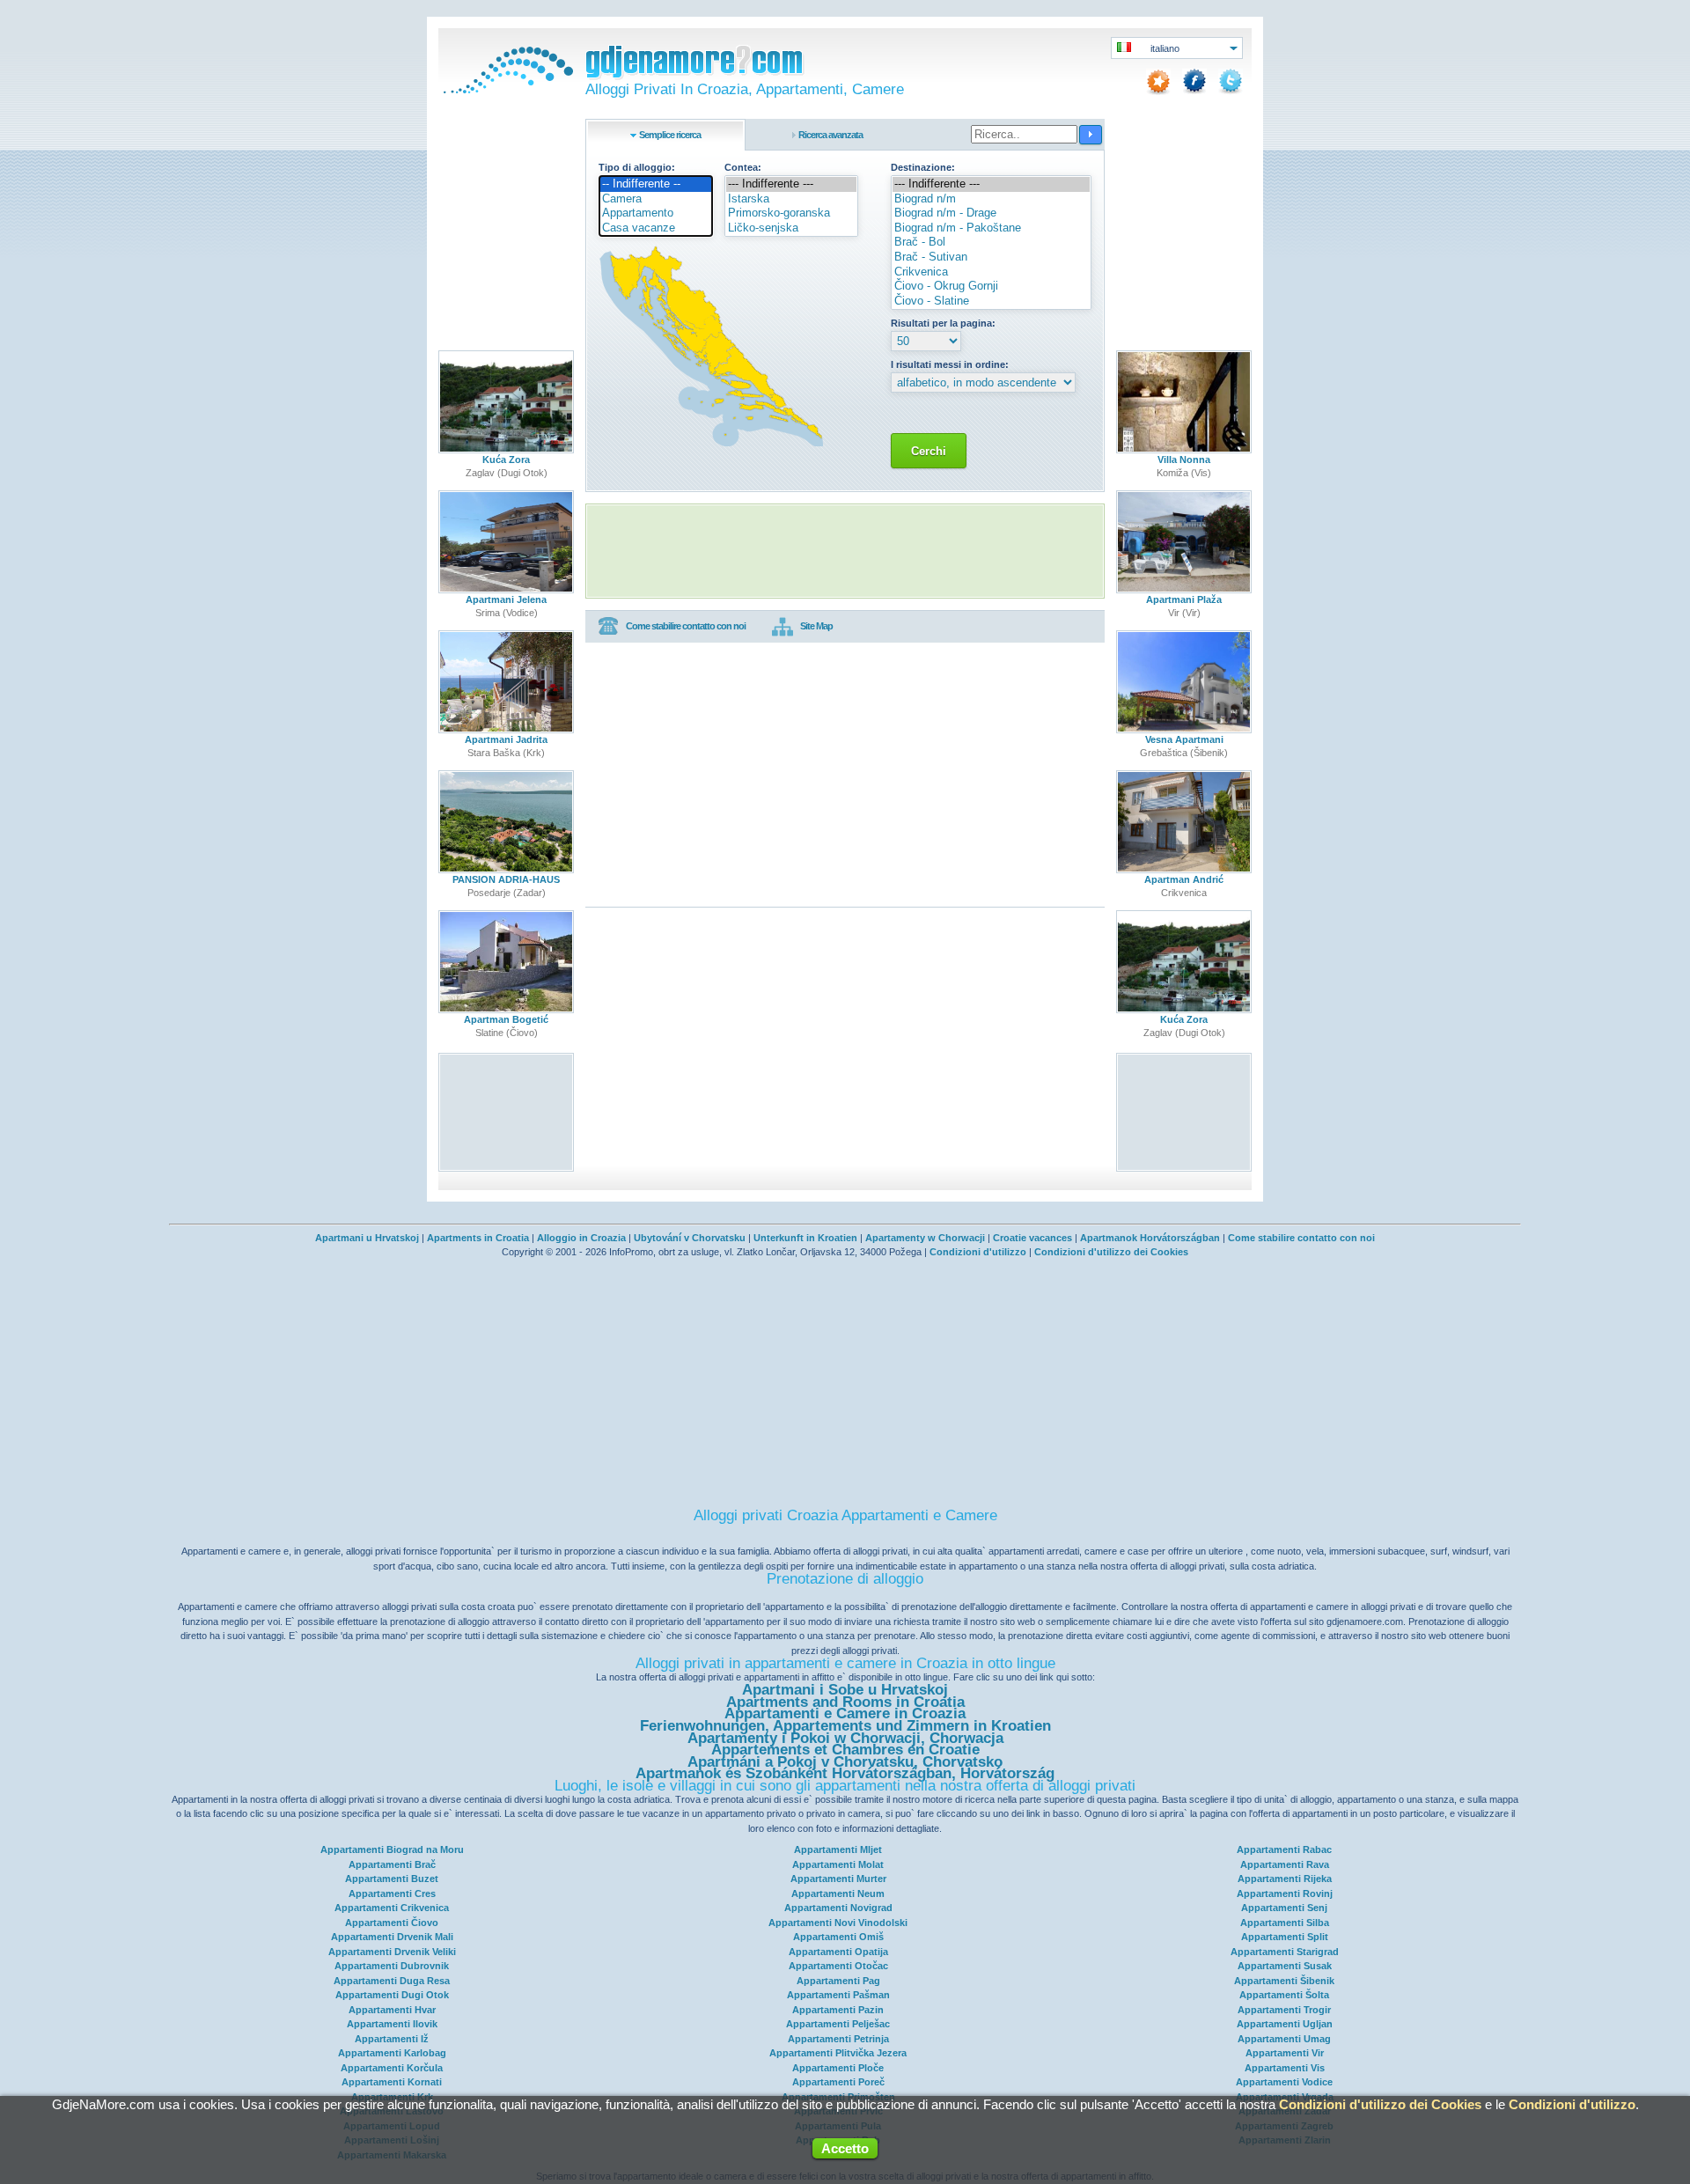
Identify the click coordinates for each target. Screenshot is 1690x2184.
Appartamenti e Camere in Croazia (845, 1713)
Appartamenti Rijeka (1285, 1879)
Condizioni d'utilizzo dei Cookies (1111, 1252)
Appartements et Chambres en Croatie (845, 1750)
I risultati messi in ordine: (950, 364)
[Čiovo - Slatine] (991, 301)
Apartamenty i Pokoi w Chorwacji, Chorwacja (845, 1738)
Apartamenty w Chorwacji (925, 1238)
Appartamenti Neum (838, 1894)
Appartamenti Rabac (1284, 1849)
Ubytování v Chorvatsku (690, 1238)
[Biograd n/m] (991, 199)
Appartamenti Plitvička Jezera (838, 2053)
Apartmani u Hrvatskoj (367, 1238)
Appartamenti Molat (838, 1864)
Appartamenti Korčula (392, 2068)
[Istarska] (791, 199)
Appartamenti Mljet (838, 1849)
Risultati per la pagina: (943, 323)
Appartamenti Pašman (838, 1995)
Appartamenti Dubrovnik (392, 1966)
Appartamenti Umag (1284, 2039)
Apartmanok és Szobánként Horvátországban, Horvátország (845, 1773)
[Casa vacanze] (656, 228)
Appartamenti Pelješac (838, 2024)
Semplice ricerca (670, 135)
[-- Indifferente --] (656, 184)
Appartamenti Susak (1285, 1966)
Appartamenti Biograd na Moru (392, 1849)
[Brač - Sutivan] (991, 257)
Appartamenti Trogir (1284, 2010)
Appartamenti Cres (392, 1894)
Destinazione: (923, 167)
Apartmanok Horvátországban (1150, 1238)
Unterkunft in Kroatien (805, 1238)
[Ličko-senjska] (791, 228)
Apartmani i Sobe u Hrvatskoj (845, 1690)
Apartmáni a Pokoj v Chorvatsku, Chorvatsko (845, 1762)
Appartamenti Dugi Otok (392, 1995)
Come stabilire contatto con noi (686, 626)
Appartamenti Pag (838, 1981)
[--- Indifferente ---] (791, 184)
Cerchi (929, 451)
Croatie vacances (1032, 1238)
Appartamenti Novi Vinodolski (838, 1923)
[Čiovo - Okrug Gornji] (991, 287)
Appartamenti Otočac (838, 1966)
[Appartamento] (656, 213)
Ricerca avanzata (830, 135)
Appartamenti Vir (1285, 2053)
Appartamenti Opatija (838, 1952)
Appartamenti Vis (1285, 2068)
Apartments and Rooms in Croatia (845, 1702)
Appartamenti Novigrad (838, 1908)
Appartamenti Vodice (1284, 2082)
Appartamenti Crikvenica (392, 1908)
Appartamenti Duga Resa (392, 1981)
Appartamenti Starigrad (1285, 1952)
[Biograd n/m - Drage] (991, 213)
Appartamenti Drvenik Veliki (392, 1952)
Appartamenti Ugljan (1285, 2024)
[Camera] (656, 199)
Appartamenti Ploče (838, 2068)
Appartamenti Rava (1285, 1864)
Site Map (816, 626)
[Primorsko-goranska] (791, 213)
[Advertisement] (845, 551)
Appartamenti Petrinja (838, 2039)
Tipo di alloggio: (637, 167)
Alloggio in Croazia (581, 1238)
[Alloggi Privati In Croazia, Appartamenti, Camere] (506, 90)
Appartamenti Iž (392, 2039)
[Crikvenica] (991, 272)
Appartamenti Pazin (838, 2010)
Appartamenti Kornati (392, 2082)
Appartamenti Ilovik (392, 2024)
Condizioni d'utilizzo (978, 1252)
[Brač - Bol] (991, 243)
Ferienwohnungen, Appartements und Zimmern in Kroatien (845, 1726)
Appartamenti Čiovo (392, 1923)
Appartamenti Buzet (392, 1879)
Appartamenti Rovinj (1285, 1894)
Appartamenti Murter (838, 1879)
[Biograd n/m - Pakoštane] (991, 228)
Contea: (743, 167)
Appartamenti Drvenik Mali (392, 1937)
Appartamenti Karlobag (392, 2053)
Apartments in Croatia (478, 1238)
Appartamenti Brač (392, 1864)
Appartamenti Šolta (1284, 1995)
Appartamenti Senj (1284, 1908)
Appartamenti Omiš (838, 1937)
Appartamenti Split (1285, 1937)
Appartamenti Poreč (838, 2082)
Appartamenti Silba (1285, 1923)
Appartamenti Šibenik (1284, 1981)
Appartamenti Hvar (392, 2010)
